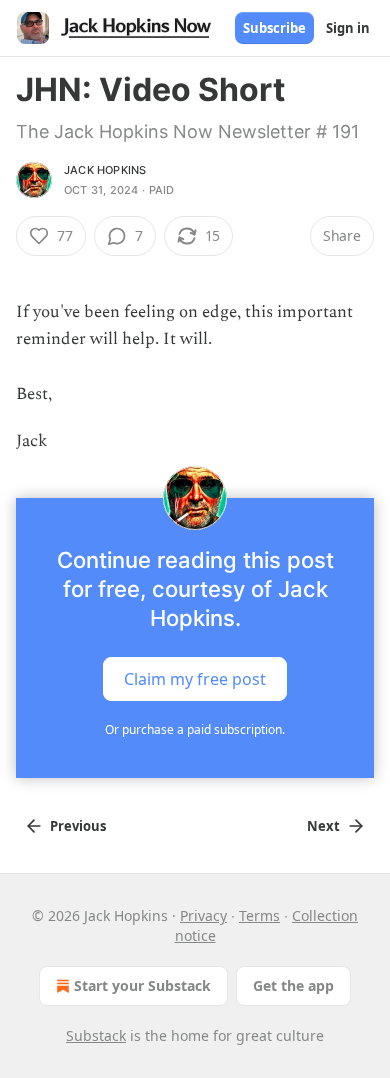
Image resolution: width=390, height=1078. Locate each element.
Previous (78, 826)
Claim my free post (195, 679)
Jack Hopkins (105, 170)
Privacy (203, 915)
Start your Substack (142, 985)
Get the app (293, 985)
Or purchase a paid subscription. (195, 729)
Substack (96, 1035)
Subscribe (274, 28)
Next (323, 826)
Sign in (348, 28)
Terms (259, 915)
